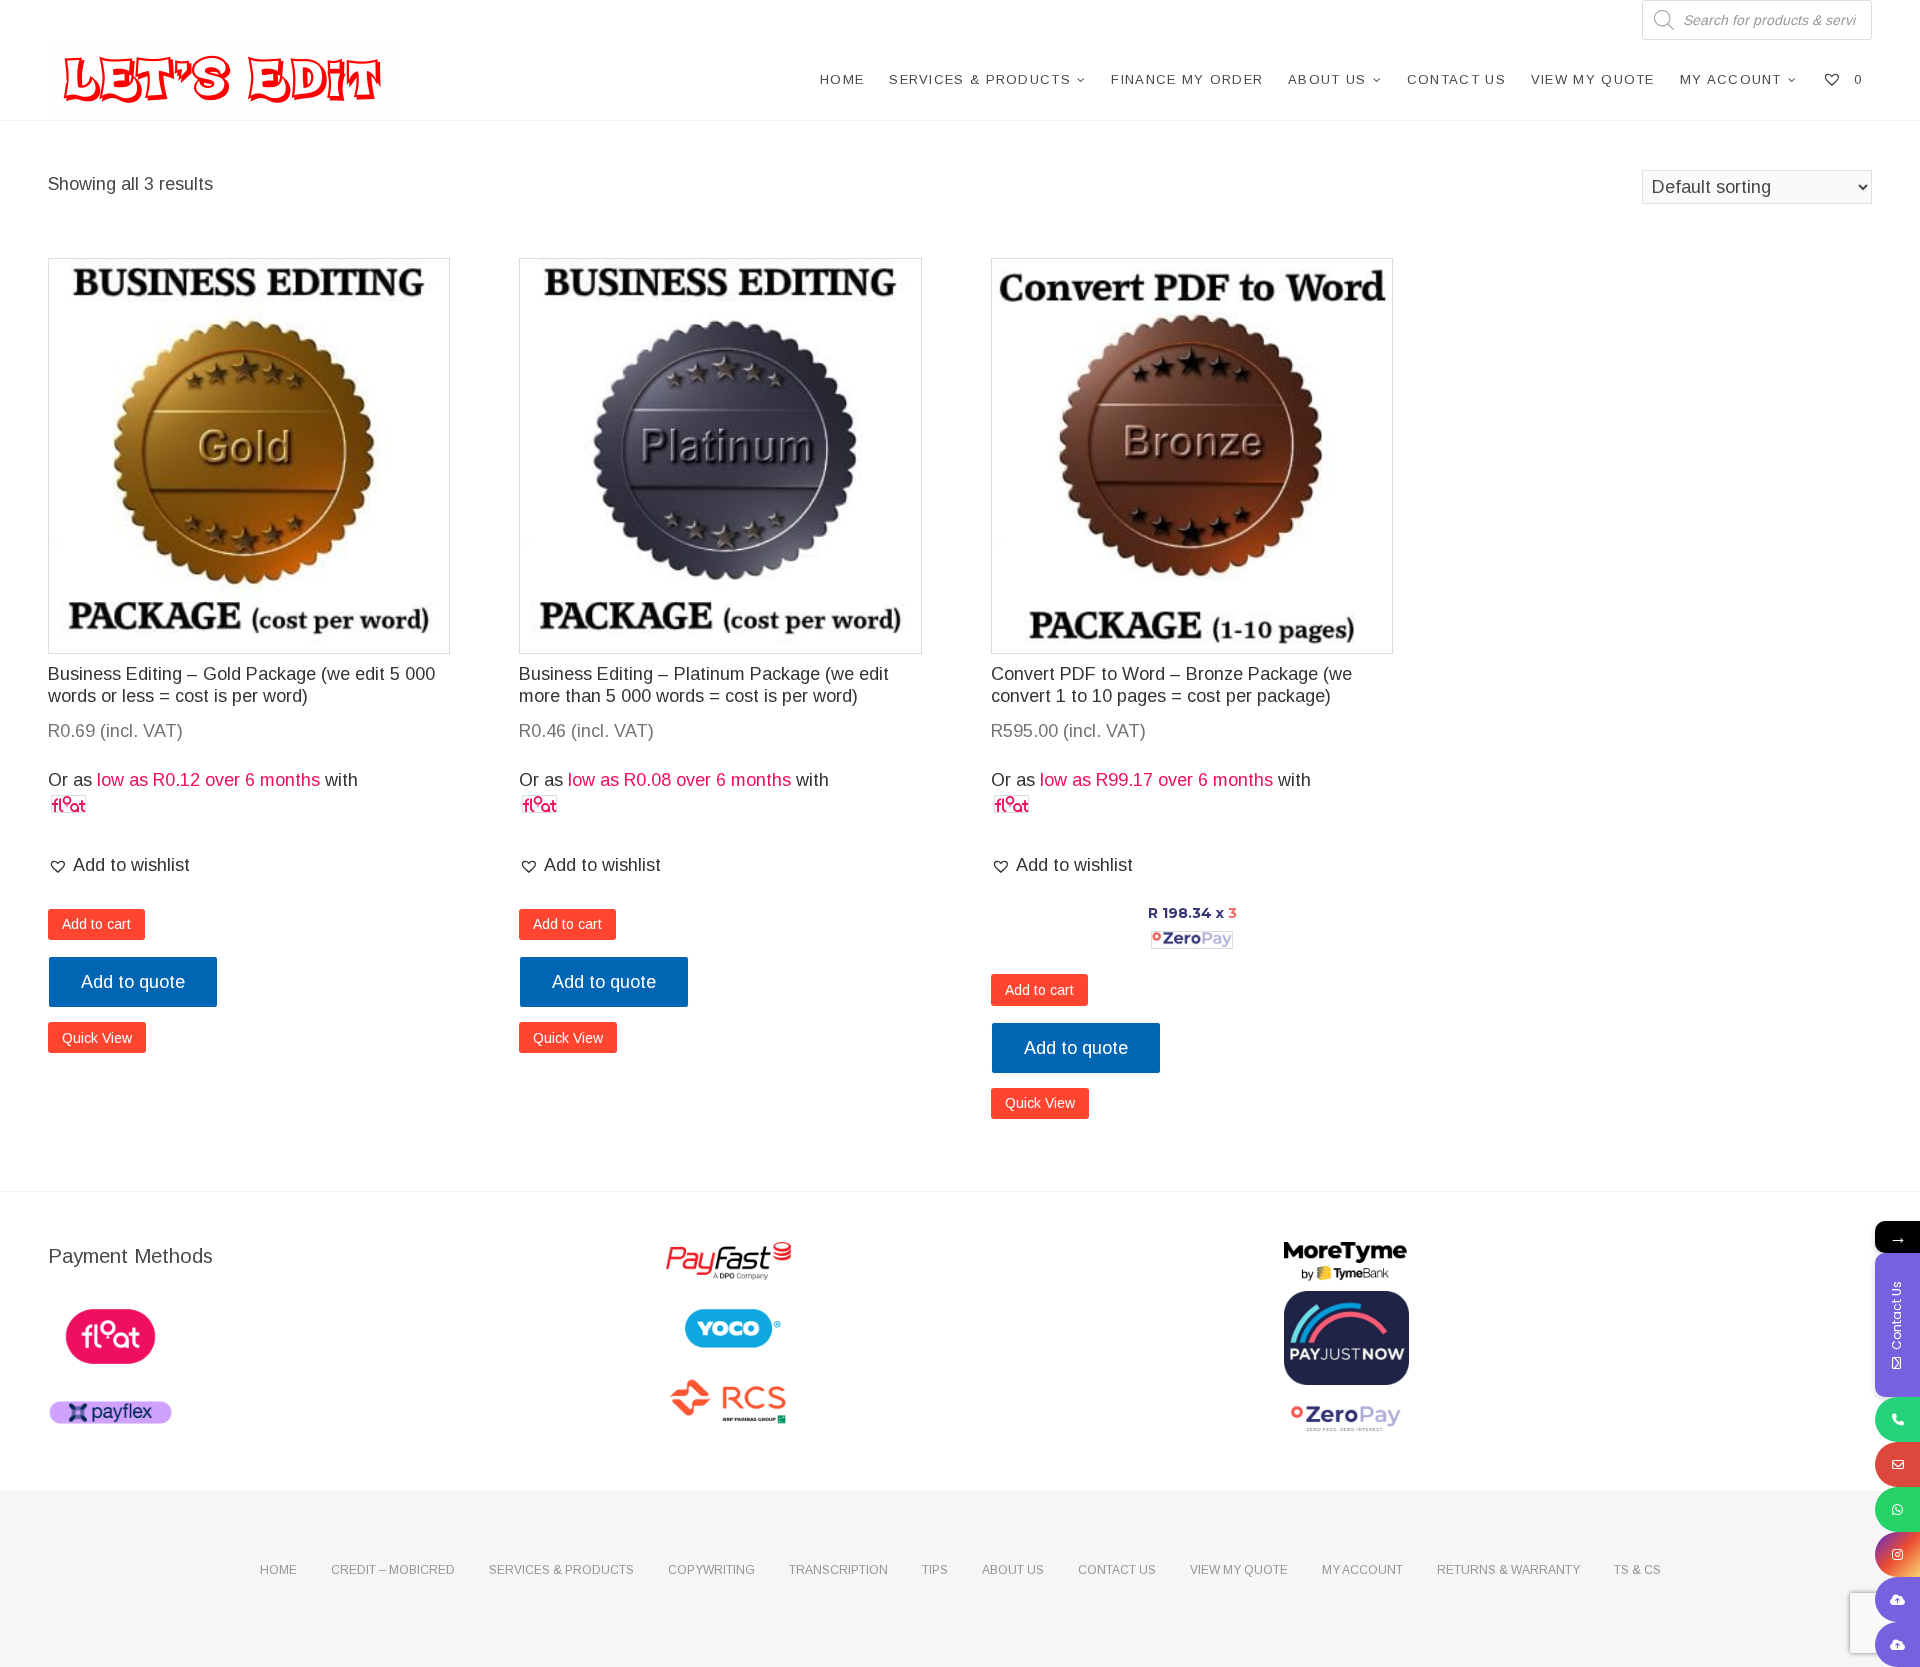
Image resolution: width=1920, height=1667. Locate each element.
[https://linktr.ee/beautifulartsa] (1897, 1644)
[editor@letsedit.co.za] (1897, 1464)
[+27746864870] (1897, 1509)
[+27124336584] (1897, 1419)
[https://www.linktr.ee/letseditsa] (1897, 1599)
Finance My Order (1187, 79)
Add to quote (133, 982)
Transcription (838, 1570)
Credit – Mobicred (393, 1570)
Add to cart (96, 924)
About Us (1327, 79)
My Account (1731, 79)
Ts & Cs (1637, 1570)
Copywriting (711, 1570)
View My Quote (1593, 79)
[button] (119, 865)
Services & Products (980, 79)
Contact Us (1456, 79)
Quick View (97, 1038)
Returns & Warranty (1508, 1570)
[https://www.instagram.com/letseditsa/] (1897, 1554)
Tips (935, 1570)
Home (842, 79)
